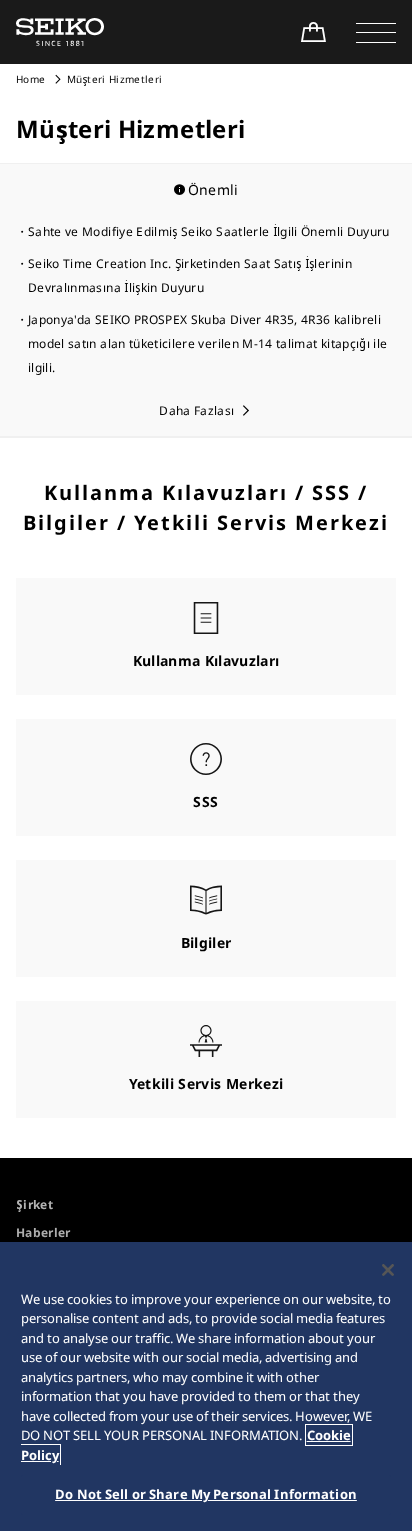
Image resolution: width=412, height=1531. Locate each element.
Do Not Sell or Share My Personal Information (206, 1494)
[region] (206, 1386)
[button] (376, 32)
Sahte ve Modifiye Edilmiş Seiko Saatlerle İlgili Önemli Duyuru (209, 231)
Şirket (34, 1204)
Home (30, 79)
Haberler (43, 1232)
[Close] (388, 1270)
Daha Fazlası (196, 410)
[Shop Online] (313, 32)
